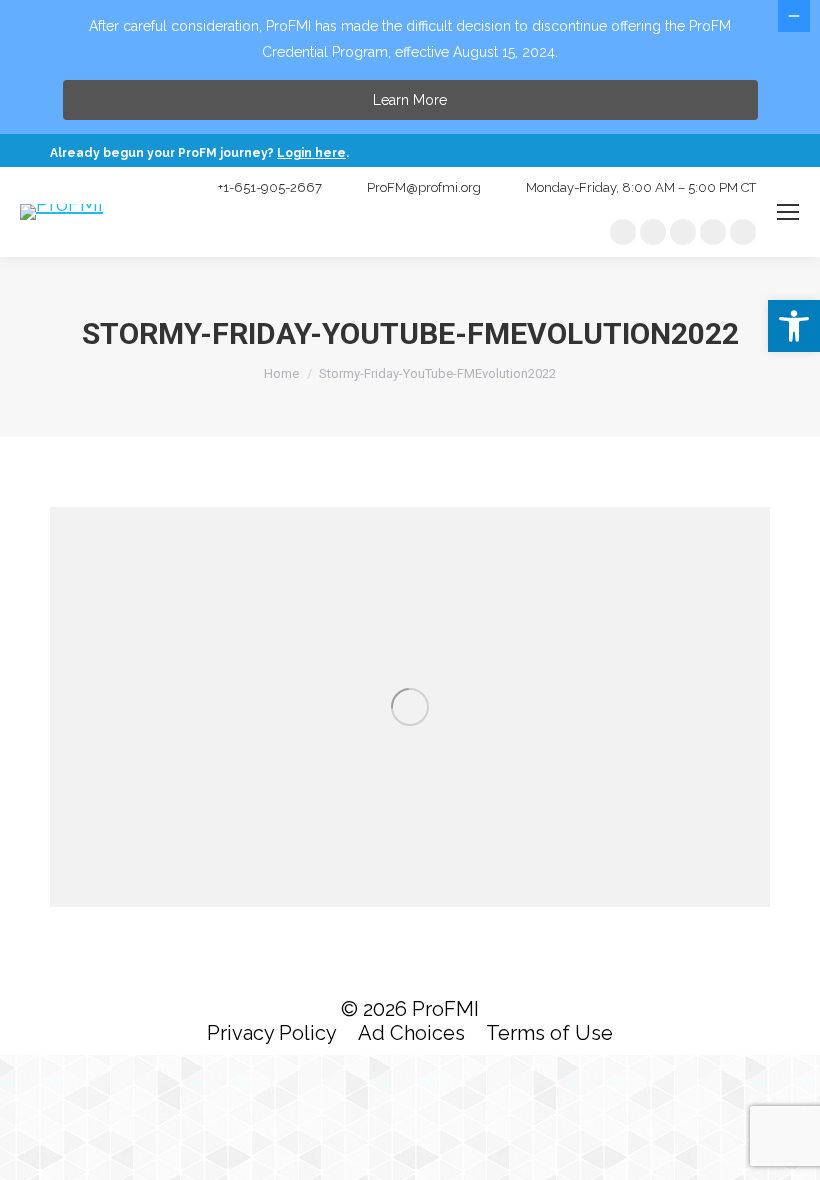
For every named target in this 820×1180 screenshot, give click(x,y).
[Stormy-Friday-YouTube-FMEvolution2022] (410, 707)
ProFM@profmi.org (424, 187)
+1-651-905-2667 (270, 187)
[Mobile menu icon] (788, 212)
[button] (794, 326)
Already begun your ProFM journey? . (201, 153)
